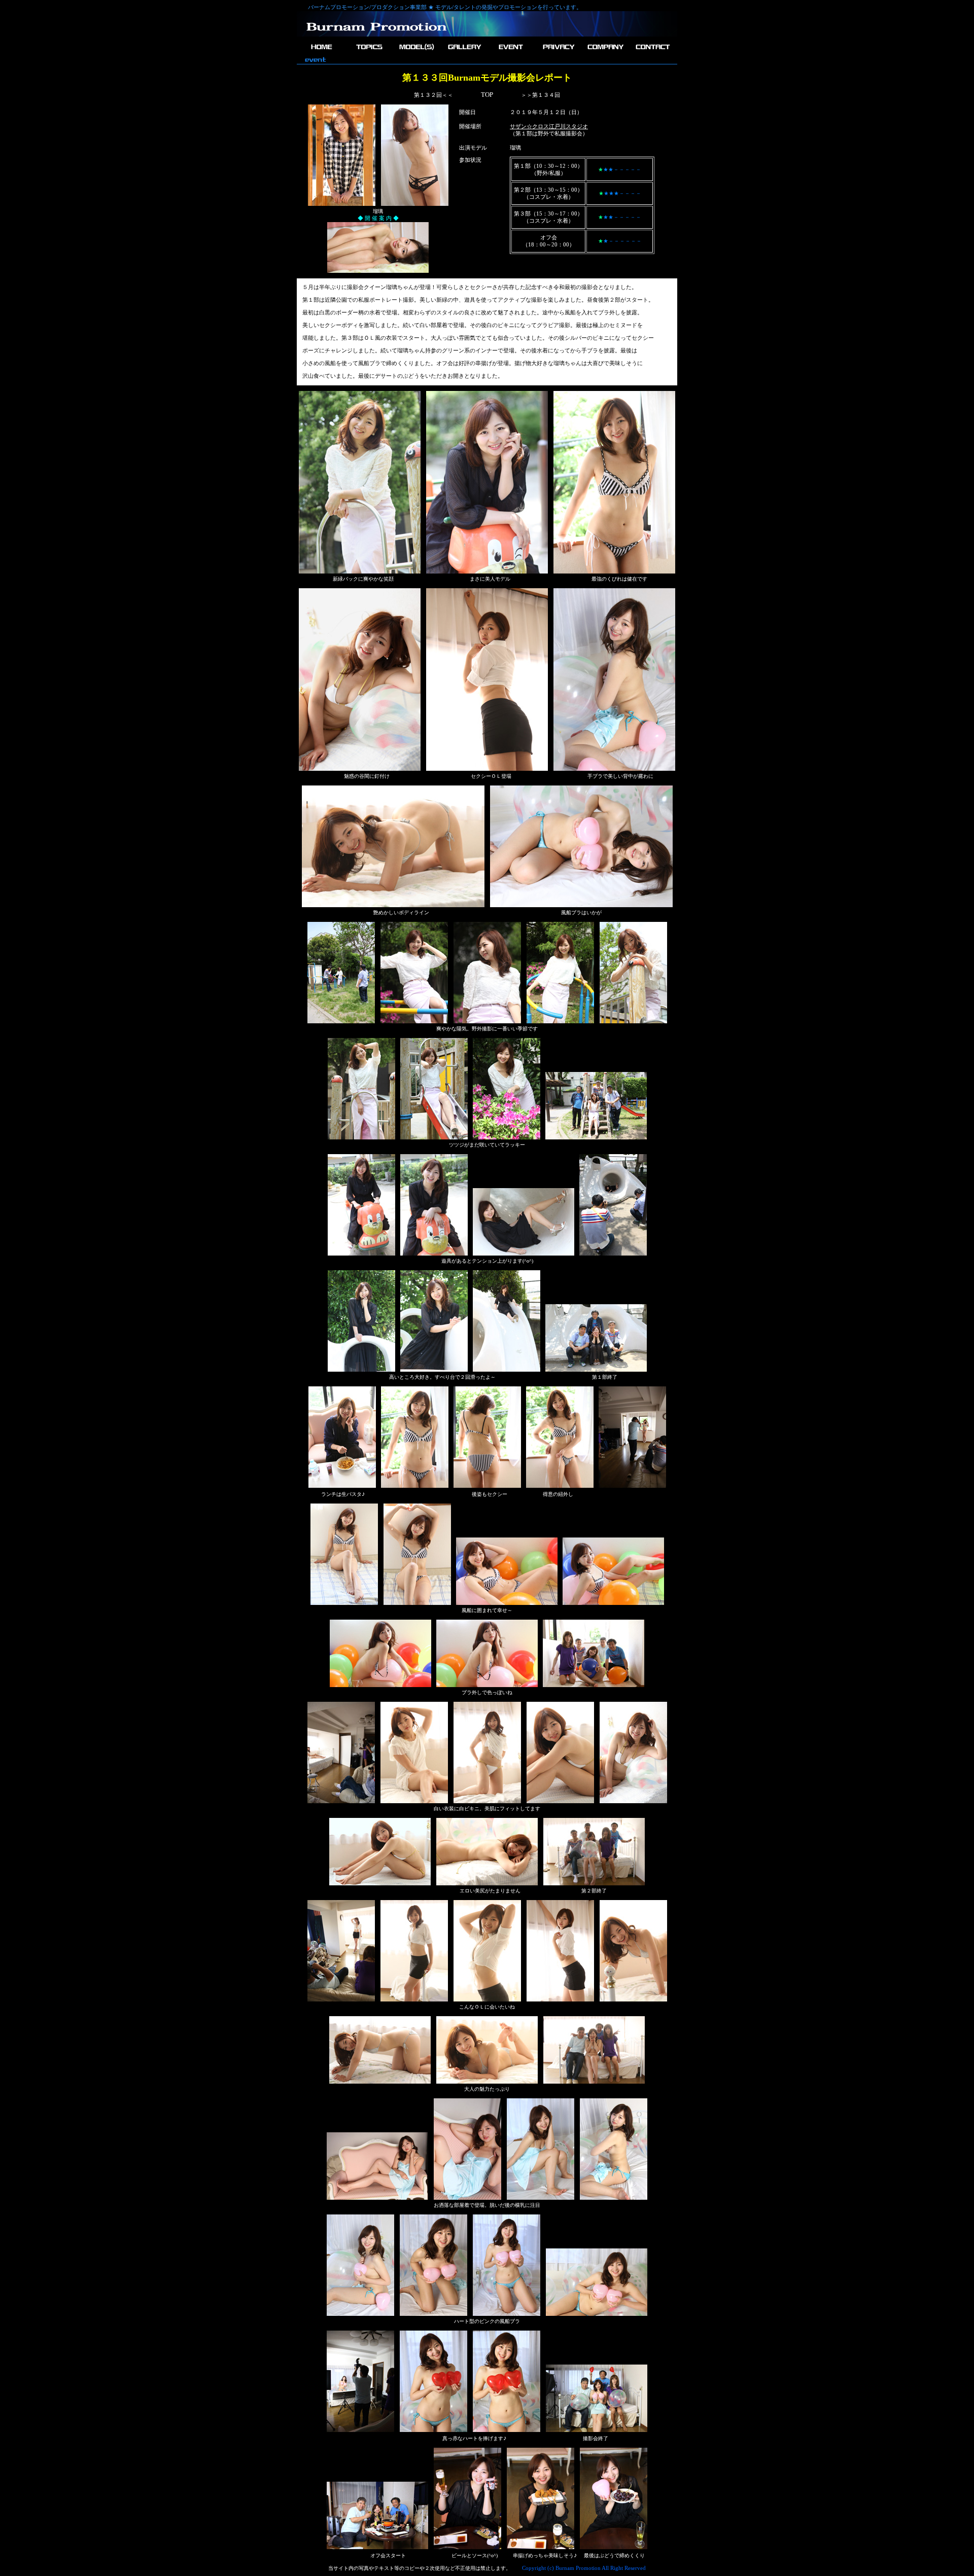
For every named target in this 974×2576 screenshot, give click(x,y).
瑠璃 (515, 148)
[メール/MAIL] (652, 52)
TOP (487, 95)
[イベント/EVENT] (511, 52)
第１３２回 (428, 95)
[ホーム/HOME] (322, 52)
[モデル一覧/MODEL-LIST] (416, 52)
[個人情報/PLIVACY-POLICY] (558, 52)
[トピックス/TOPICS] (369, 52)
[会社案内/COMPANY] (605, 52)
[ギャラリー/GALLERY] (463, 52)
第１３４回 (546, 95)
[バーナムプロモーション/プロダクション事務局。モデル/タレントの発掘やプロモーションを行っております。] (377, 35)
